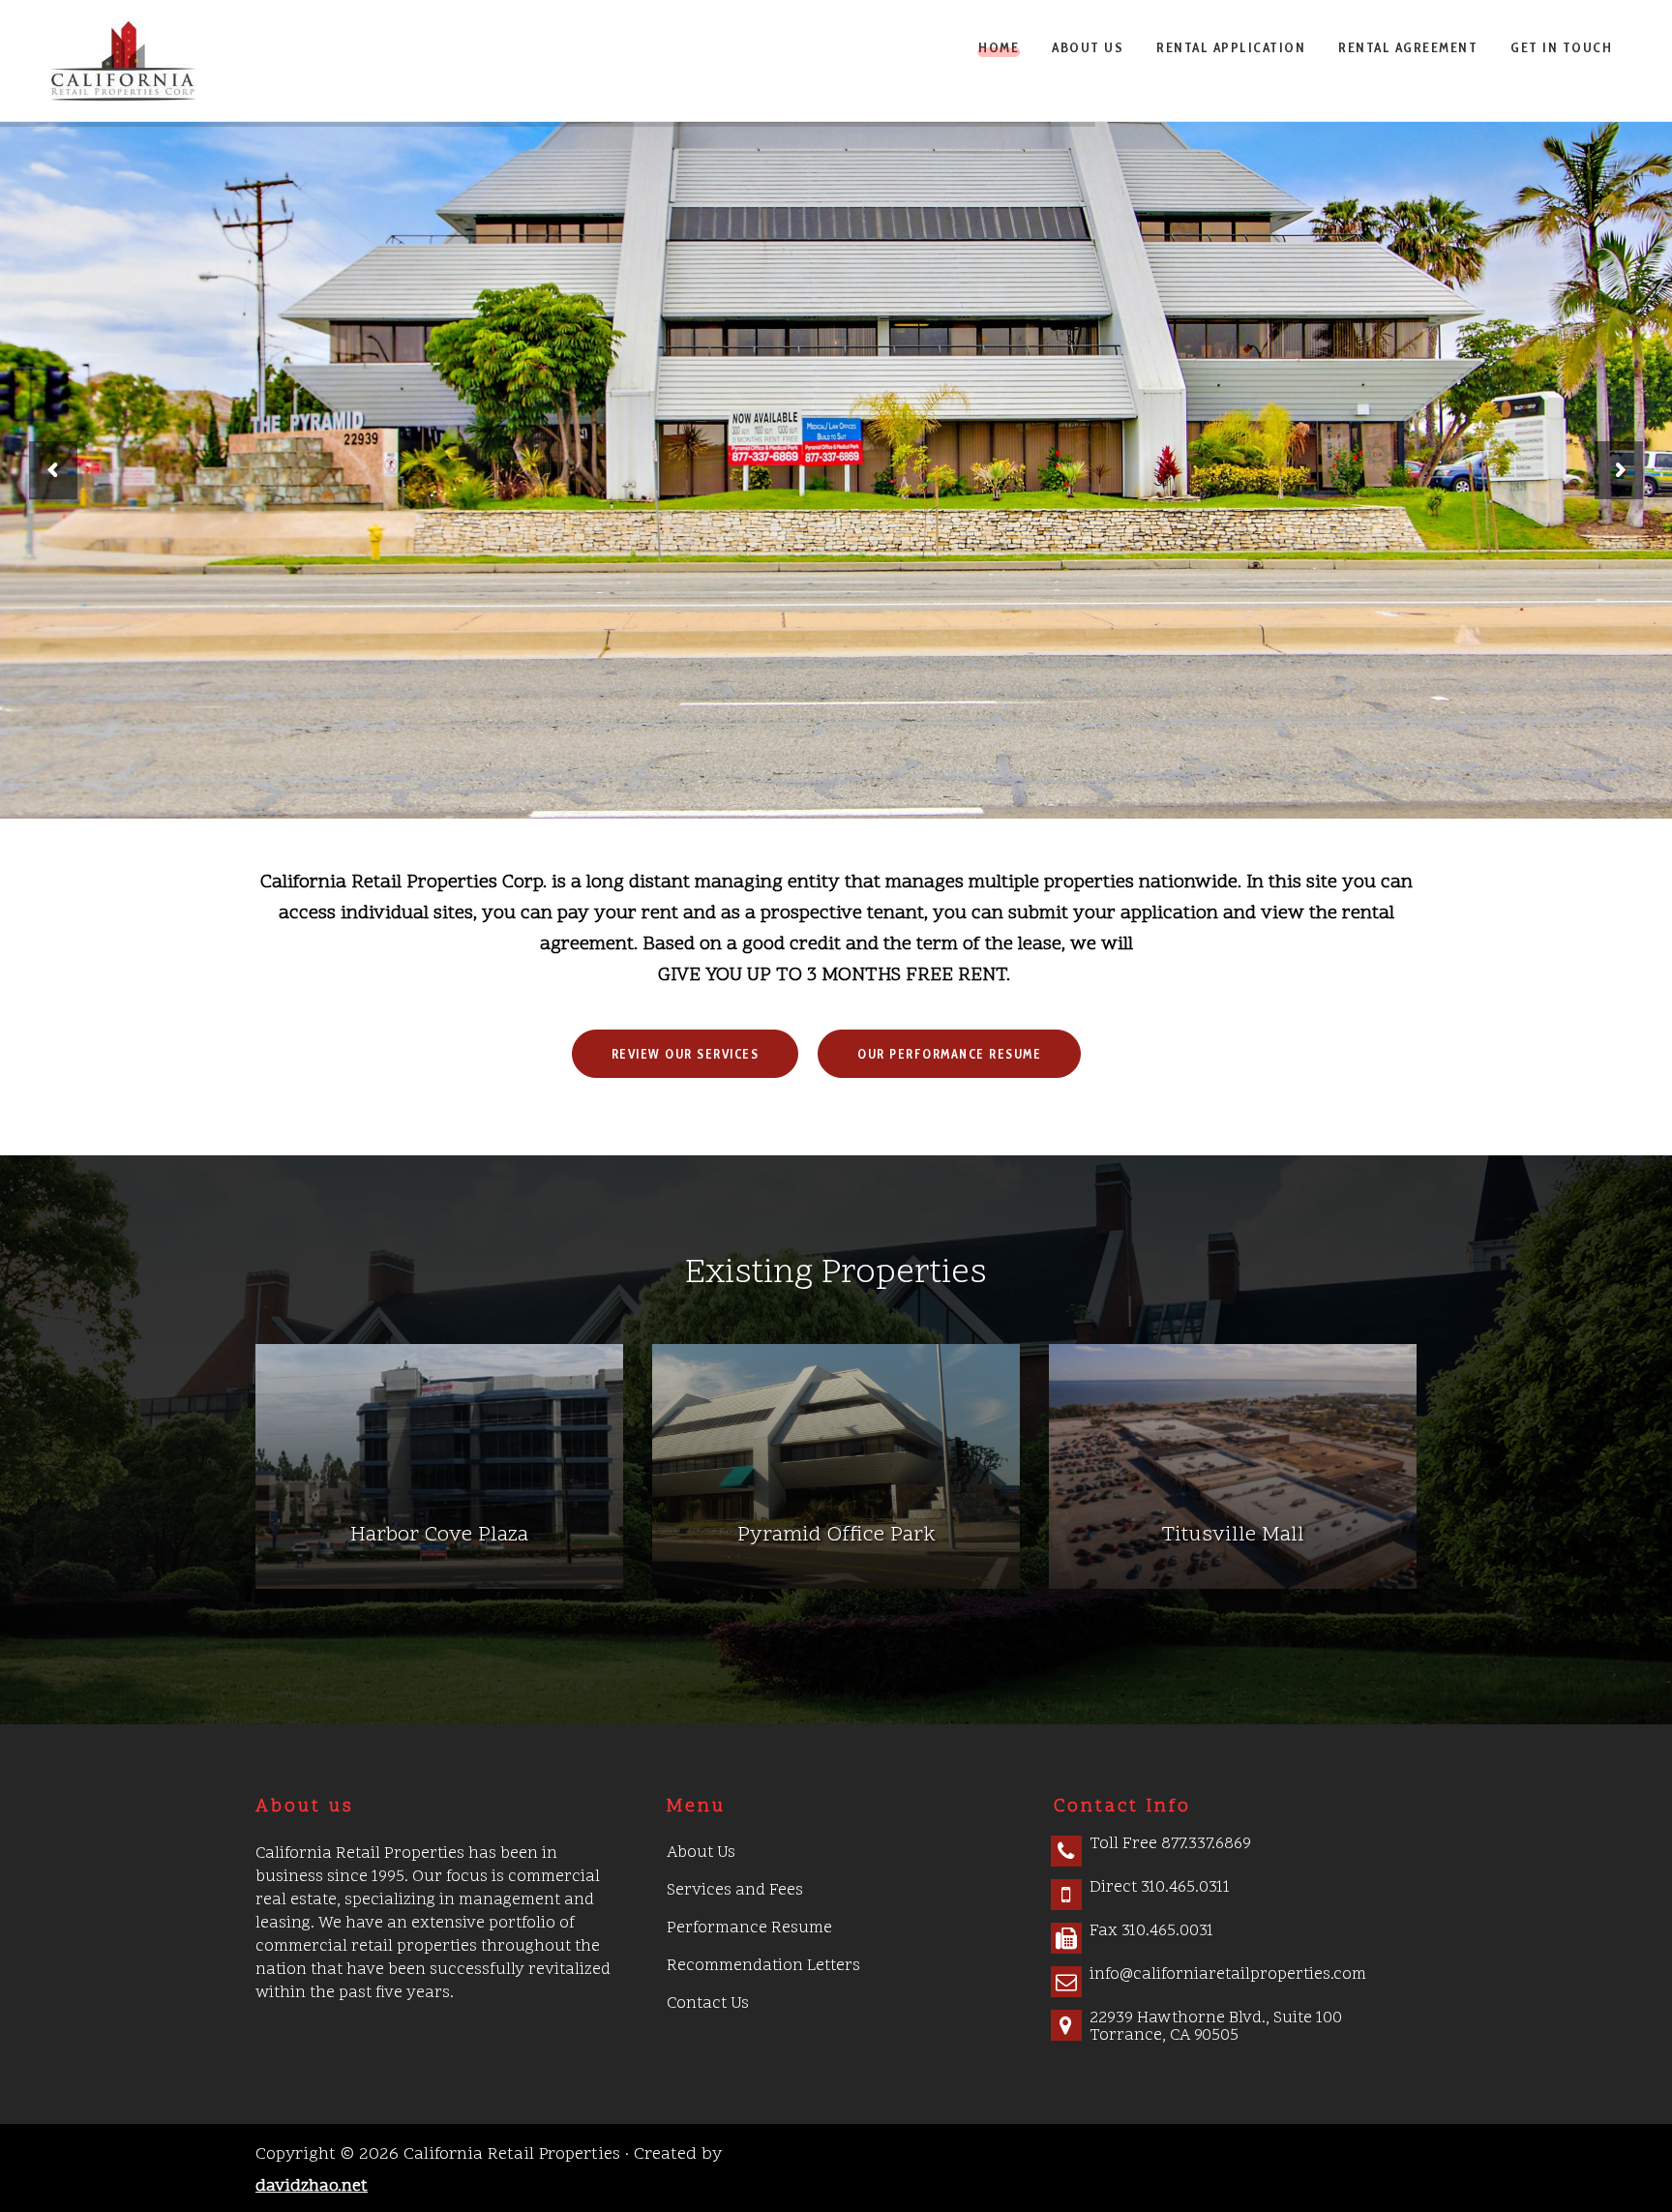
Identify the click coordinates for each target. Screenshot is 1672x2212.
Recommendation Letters (763, 1966)
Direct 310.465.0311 (1160, 1888)
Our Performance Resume (949, 1054)
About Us (701, 1853)
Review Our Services (686, 1054)
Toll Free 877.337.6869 (1170, 1844)
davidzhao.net (312, 2186)
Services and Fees (735, 1891)
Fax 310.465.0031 (1151, 1931)
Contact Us (708, 2004)
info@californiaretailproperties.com (1228, 1975)
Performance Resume (749, 1928)
